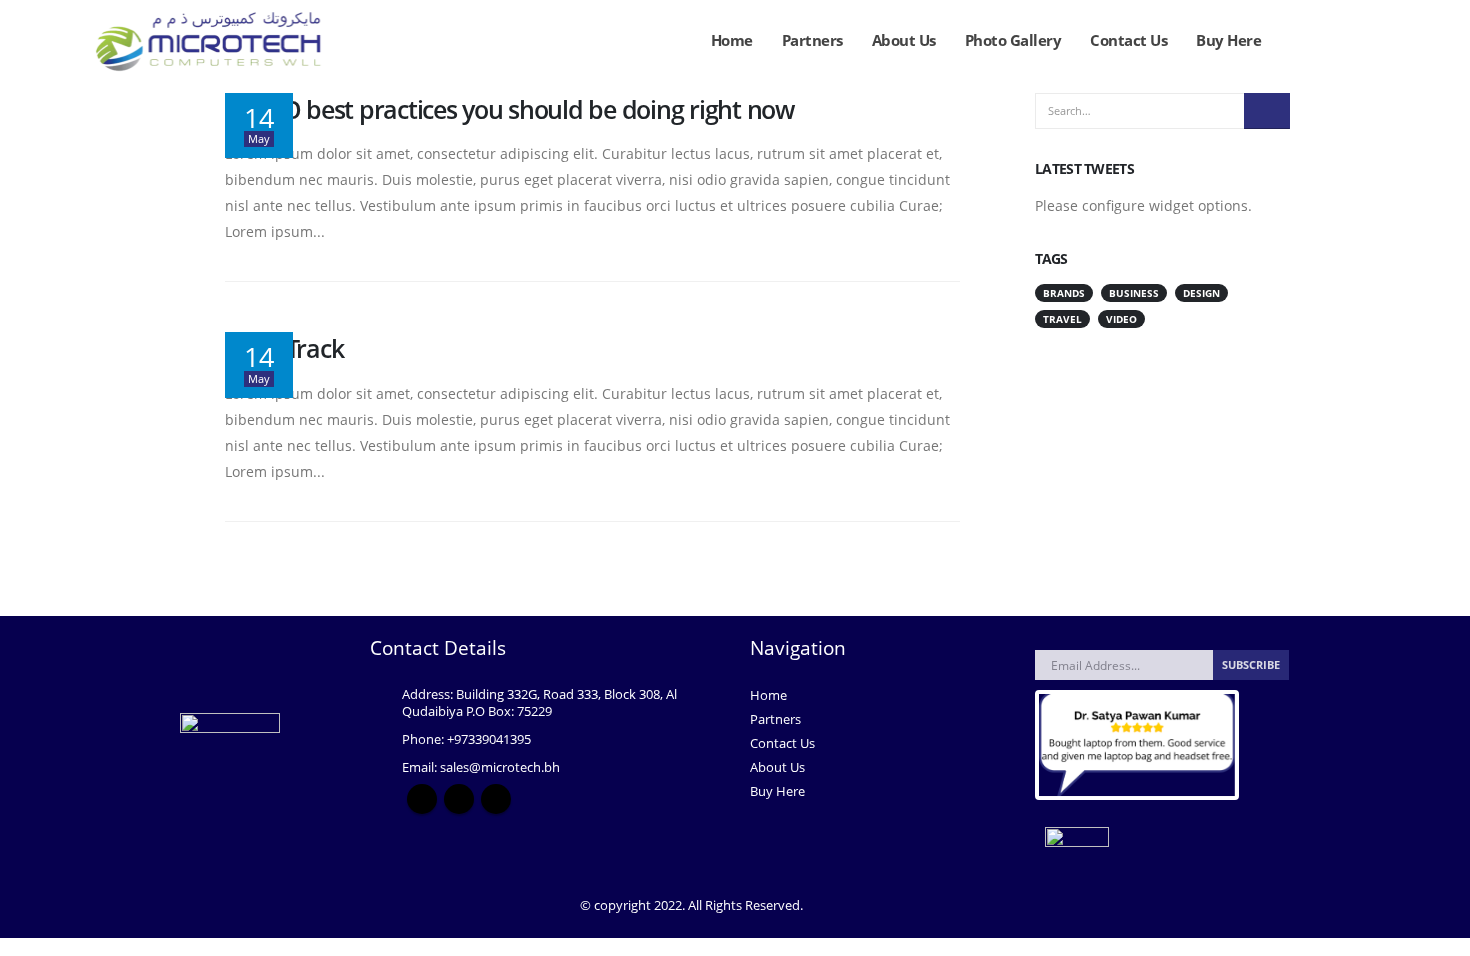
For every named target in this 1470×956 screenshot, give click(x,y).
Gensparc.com (848, 905)
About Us (904, 40)
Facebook (422, 799)
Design (1201, 293)
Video (1121, 319)
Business (1134, 293)
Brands (1064, 293)
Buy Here (1228, 40)
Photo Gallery (1013, 40)
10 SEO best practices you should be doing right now (509, 109)
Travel (1062, 319)
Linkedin (496, 799)
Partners (812, 40)
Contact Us (1128, 40)
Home (732, 40)
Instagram (459, 799)
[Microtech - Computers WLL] (214, 40)
